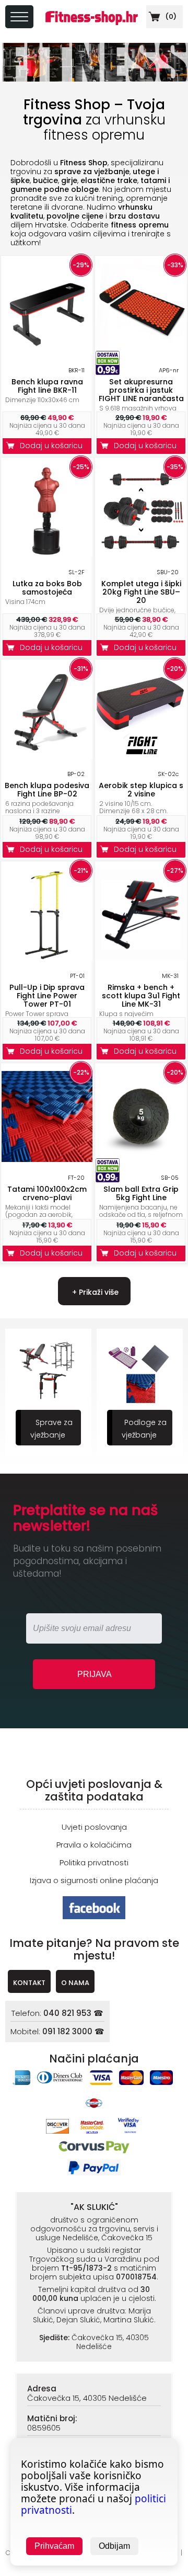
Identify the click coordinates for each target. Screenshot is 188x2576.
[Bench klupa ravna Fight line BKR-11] (47, 352)
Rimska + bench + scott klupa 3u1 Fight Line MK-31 (141, 996)
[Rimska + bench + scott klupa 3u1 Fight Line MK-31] (141, 957)
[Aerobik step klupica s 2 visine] (141, 755)
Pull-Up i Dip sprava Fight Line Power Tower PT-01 (47, 996)
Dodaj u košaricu (53, 446)
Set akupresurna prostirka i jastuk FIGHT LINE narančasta (141, 390)
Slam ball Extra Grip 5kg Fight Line (141, 1193)
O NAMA (75, 1983)
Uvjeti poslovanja (94, 1827)
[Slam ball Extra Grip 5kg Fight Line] (141, 1159)
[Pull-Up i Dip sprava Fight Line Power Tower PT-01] (47, 957)
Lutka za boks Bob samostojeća (47, 588)
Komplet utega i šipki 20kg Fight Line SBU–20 (141, 592)
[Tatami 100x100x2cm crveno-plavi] (47, 1159)
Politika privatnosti (94, 1862)
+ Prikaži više (94, 1292)
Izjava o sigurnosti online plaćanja (94, 1880)
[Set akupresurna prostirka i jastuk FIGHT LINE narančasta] (141, 352)
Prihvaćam (54, 2546)
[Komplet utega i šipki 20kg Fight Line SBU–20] (141, 554)
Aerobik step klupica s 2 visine (141, 790)
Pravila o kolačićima (94, 1845)
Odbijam (114, 2546)
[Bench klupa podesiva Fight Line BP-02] (47, 755)
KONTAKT (29, 1983)
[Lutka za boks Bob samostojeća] (47, 554)
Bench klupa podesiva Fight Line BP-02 (47, 790)
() (170, 16)
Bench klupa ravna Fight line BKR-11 (47, 386)
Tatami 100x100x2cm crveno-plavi (47, 1193)
